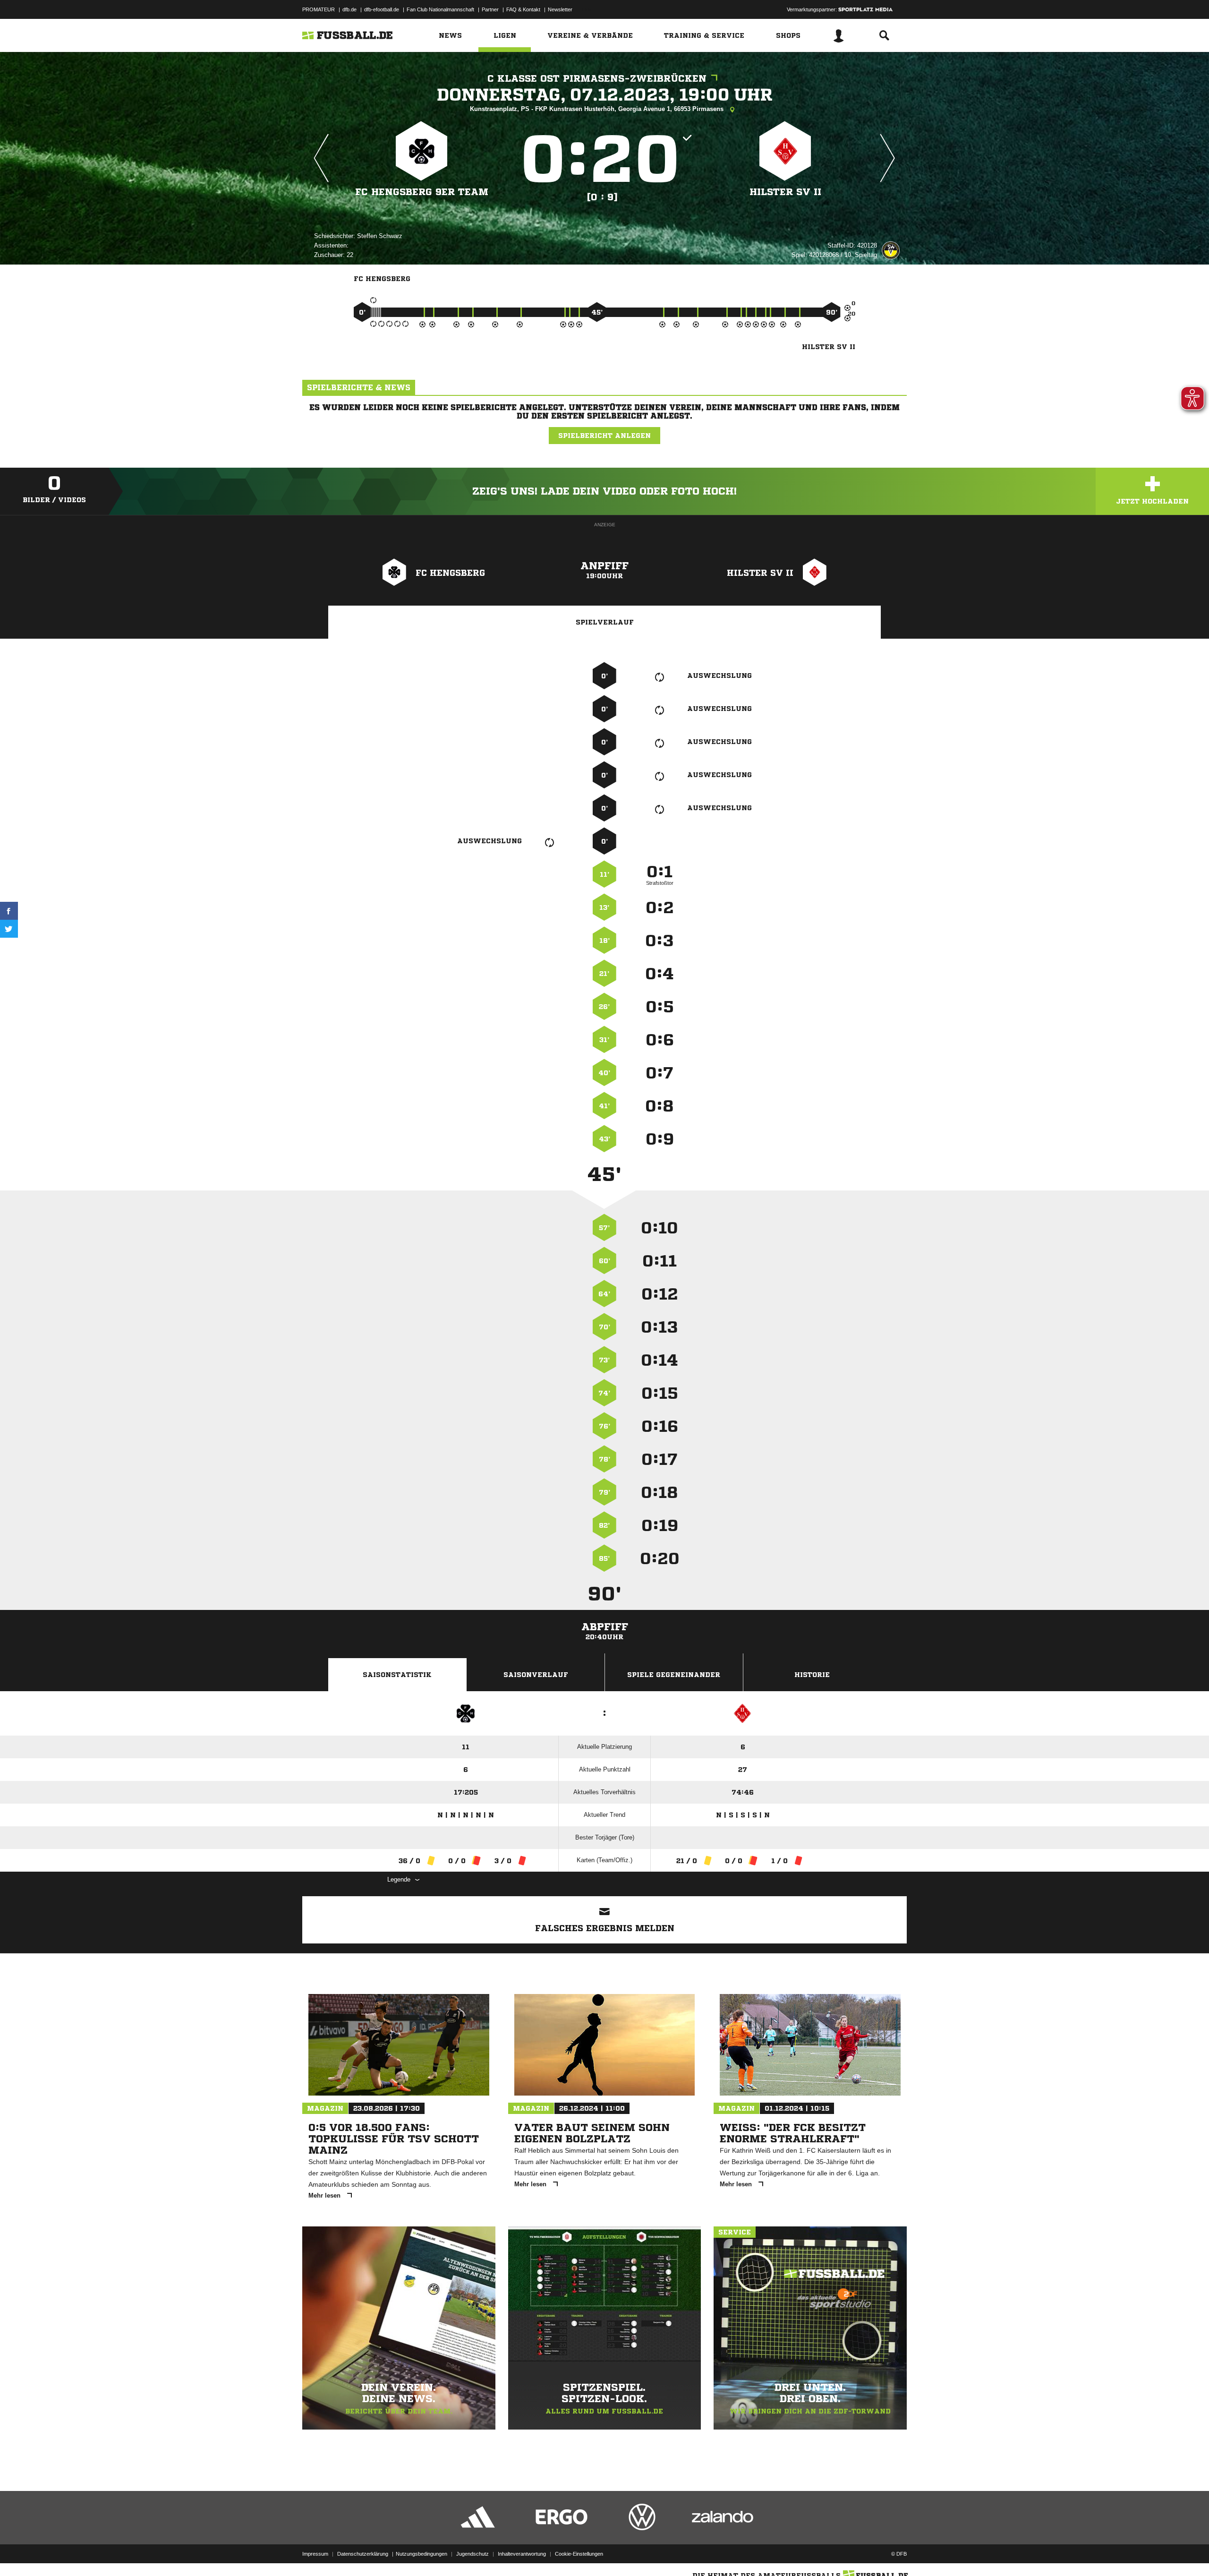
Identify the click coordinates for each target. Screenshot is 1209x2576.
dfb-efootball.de (382, 9)
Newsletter (560, 9)
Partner (490, 9)
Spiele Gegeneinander (674, 1675)
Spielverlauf (605, 622)
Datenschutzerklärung (363, 2554)
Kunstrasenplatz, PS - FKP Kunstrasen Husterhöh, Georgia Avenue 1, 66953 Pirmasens (598, 109)
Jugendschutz (473, 2554)
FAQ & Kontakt (523, 9)
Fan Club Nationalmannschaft (440, 9)
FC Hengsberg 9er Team (422, 192)
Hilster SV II (785, 192)
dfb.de (349, 9)
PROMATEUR (319, 9)
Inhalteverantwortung (522, 2554)
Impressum (315, 2554)
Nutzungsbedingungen (421, 2554)
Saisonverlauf (536, 1675)
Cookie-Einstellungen (579, 2554)
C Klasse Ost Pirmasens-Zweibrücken (597, 79)
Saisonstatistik (397, 1675)
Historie (812, 1675)
